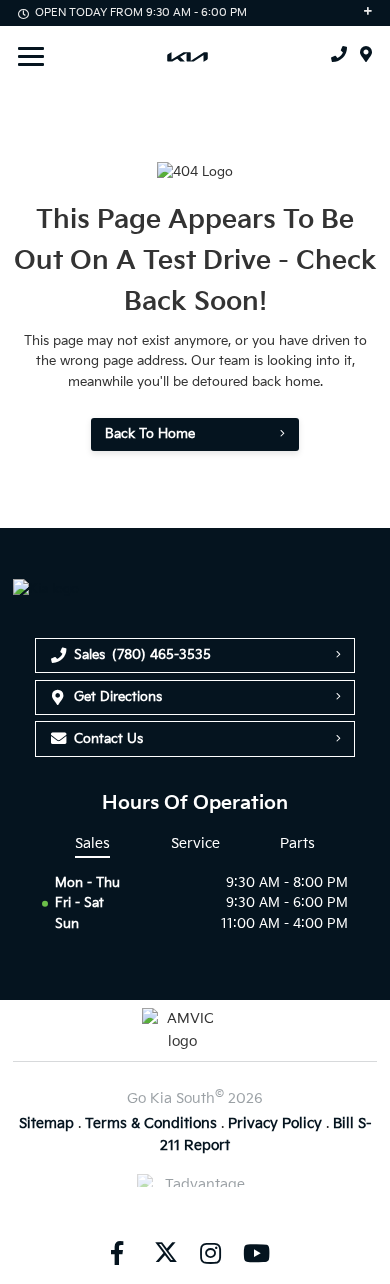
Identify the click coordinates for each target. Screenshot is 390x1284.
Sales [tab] (92, 843)
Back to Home (150, 434)
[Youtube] (256, 1253)
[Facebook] (117, 1253)
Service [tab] (195, 843)
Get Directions (118, 697)
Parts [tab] (297, 843)
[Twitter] (164, 1253)
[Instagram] (210, 1253)
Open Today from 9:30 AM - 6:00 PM (141, 12)
